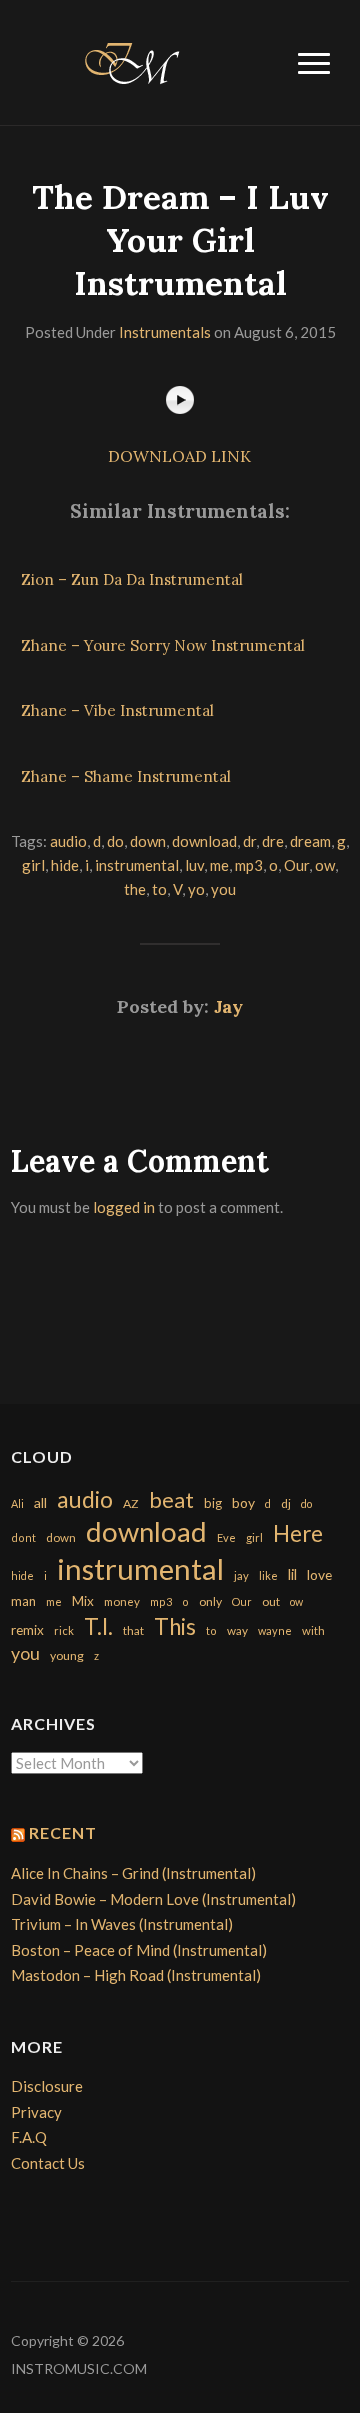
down (148, 841)
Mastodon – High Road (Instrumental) (136, 1975)
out (271, 1601)
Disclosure (47, 2086)
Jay (228, 1006)
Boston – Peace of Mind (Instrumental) (139, 1950)
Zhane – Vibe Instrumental (117, 710)
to (159, 889)
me (219, 865)
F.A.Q (29, 2137)
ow (325, 865)
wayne (275, 1630)
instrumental (137, 865)
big (213, 1503)
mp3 (249, 865)
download (204, 841)
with (313, 1630)
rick (64, 1630)
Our (296, 865)
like (268, 1575)
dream (310, 841)
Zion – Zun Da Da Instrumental (132, 579)
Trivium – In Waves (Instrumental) (122, 1924)
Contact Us (48, 2163)
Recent (63, 1832)
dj (286, 1503)
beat (171, 1500)
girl (33, 865)
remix (27, 1630)
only (210, 1601)
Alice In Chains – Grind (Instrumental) (133, 1873)
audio (68, 841)
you (223, 889)
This (175, 1626)
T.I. (98, 1626)
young (67, 1655)
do (115, 841)
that (133, 1630)
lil (292, 1574)
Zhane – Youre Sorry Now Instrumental (163, 645)
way (237, 1630)
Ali (17, 1503)
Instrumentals (165, 332)
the (135, 889)
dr (249, 841)
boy (243, 1502)
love (319, 1574)
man (23, 1601)
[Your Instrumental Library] (129, 60)
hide (65, 865)
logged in (124, 1207)
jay (241, 1575)
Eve (226, 1537)
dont (23, 1537)
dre (273, 841)
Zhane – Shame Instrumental (126, 776)
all (40, 1502)
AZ (131, 1503)
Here (298, 1533)
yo (196, 889)
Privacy (36, 2112)
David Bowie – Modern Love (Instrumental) (153, 1899)
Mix (83, 1601)
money (122, 1601)
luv (194, 865)
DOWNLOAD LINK (179, 456)
